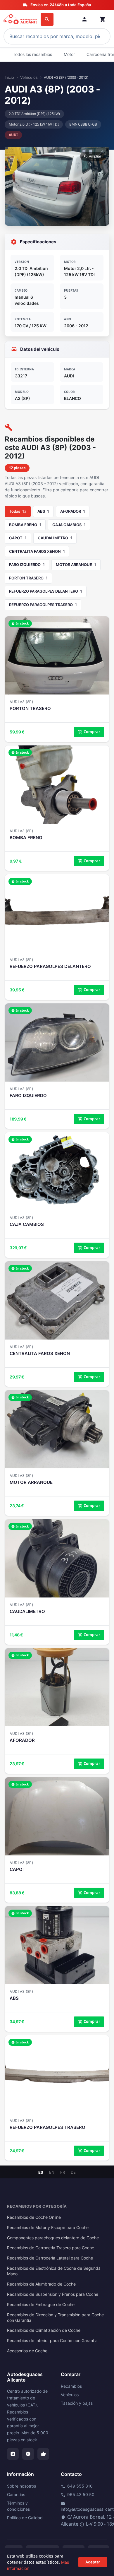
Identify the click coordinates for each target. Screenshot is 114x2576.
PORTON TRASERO (28, 578)
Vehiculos (29, 77)
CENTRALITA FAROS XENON (37, 551)
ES (41, 2172)
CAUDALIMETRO (55, 538)
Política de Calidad (25, 2518)
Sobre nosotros (21, 2486)
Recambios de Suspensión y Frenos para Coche (53, 2294)
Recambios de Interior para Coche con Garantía (52, 2341)
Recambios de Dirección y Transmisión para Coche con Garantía (55, 2318)
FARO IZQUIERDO (27, 565)
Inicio (9, 77)
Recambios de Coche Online (34, 2217)
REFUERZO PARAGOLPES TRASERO (43, 605)
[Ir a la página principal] (21, 19)
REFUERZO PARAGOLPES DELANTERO (46, 591)
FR (63, 2172)
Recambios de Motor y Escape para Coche (48, 2228)
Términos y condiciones (18, 2506)
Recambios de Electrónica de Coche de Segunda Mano (54, 2271)
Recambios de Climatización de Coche (44, 2330)
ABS (43, 511)
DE (73, 2172)
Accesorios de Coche (27, 2351)
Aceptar (93, 2562)
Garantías (16, 2494)
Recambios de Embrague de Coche (41, 2305)
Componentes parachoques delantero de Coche (53, 2238)
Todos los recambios (32, 54)
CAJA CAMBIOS (69, 525)
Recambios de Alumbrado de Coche (41, 2284)
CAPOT (18, 538)
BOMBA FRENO (25, 525)
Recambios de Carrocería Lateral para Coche (50, 2258)
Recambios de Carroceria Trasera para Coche (51, 2248)
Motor (69, 54)
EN (52, 2172)
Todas (18, 511)
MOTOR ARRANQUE (76, 565)
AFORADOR (73, 511)
